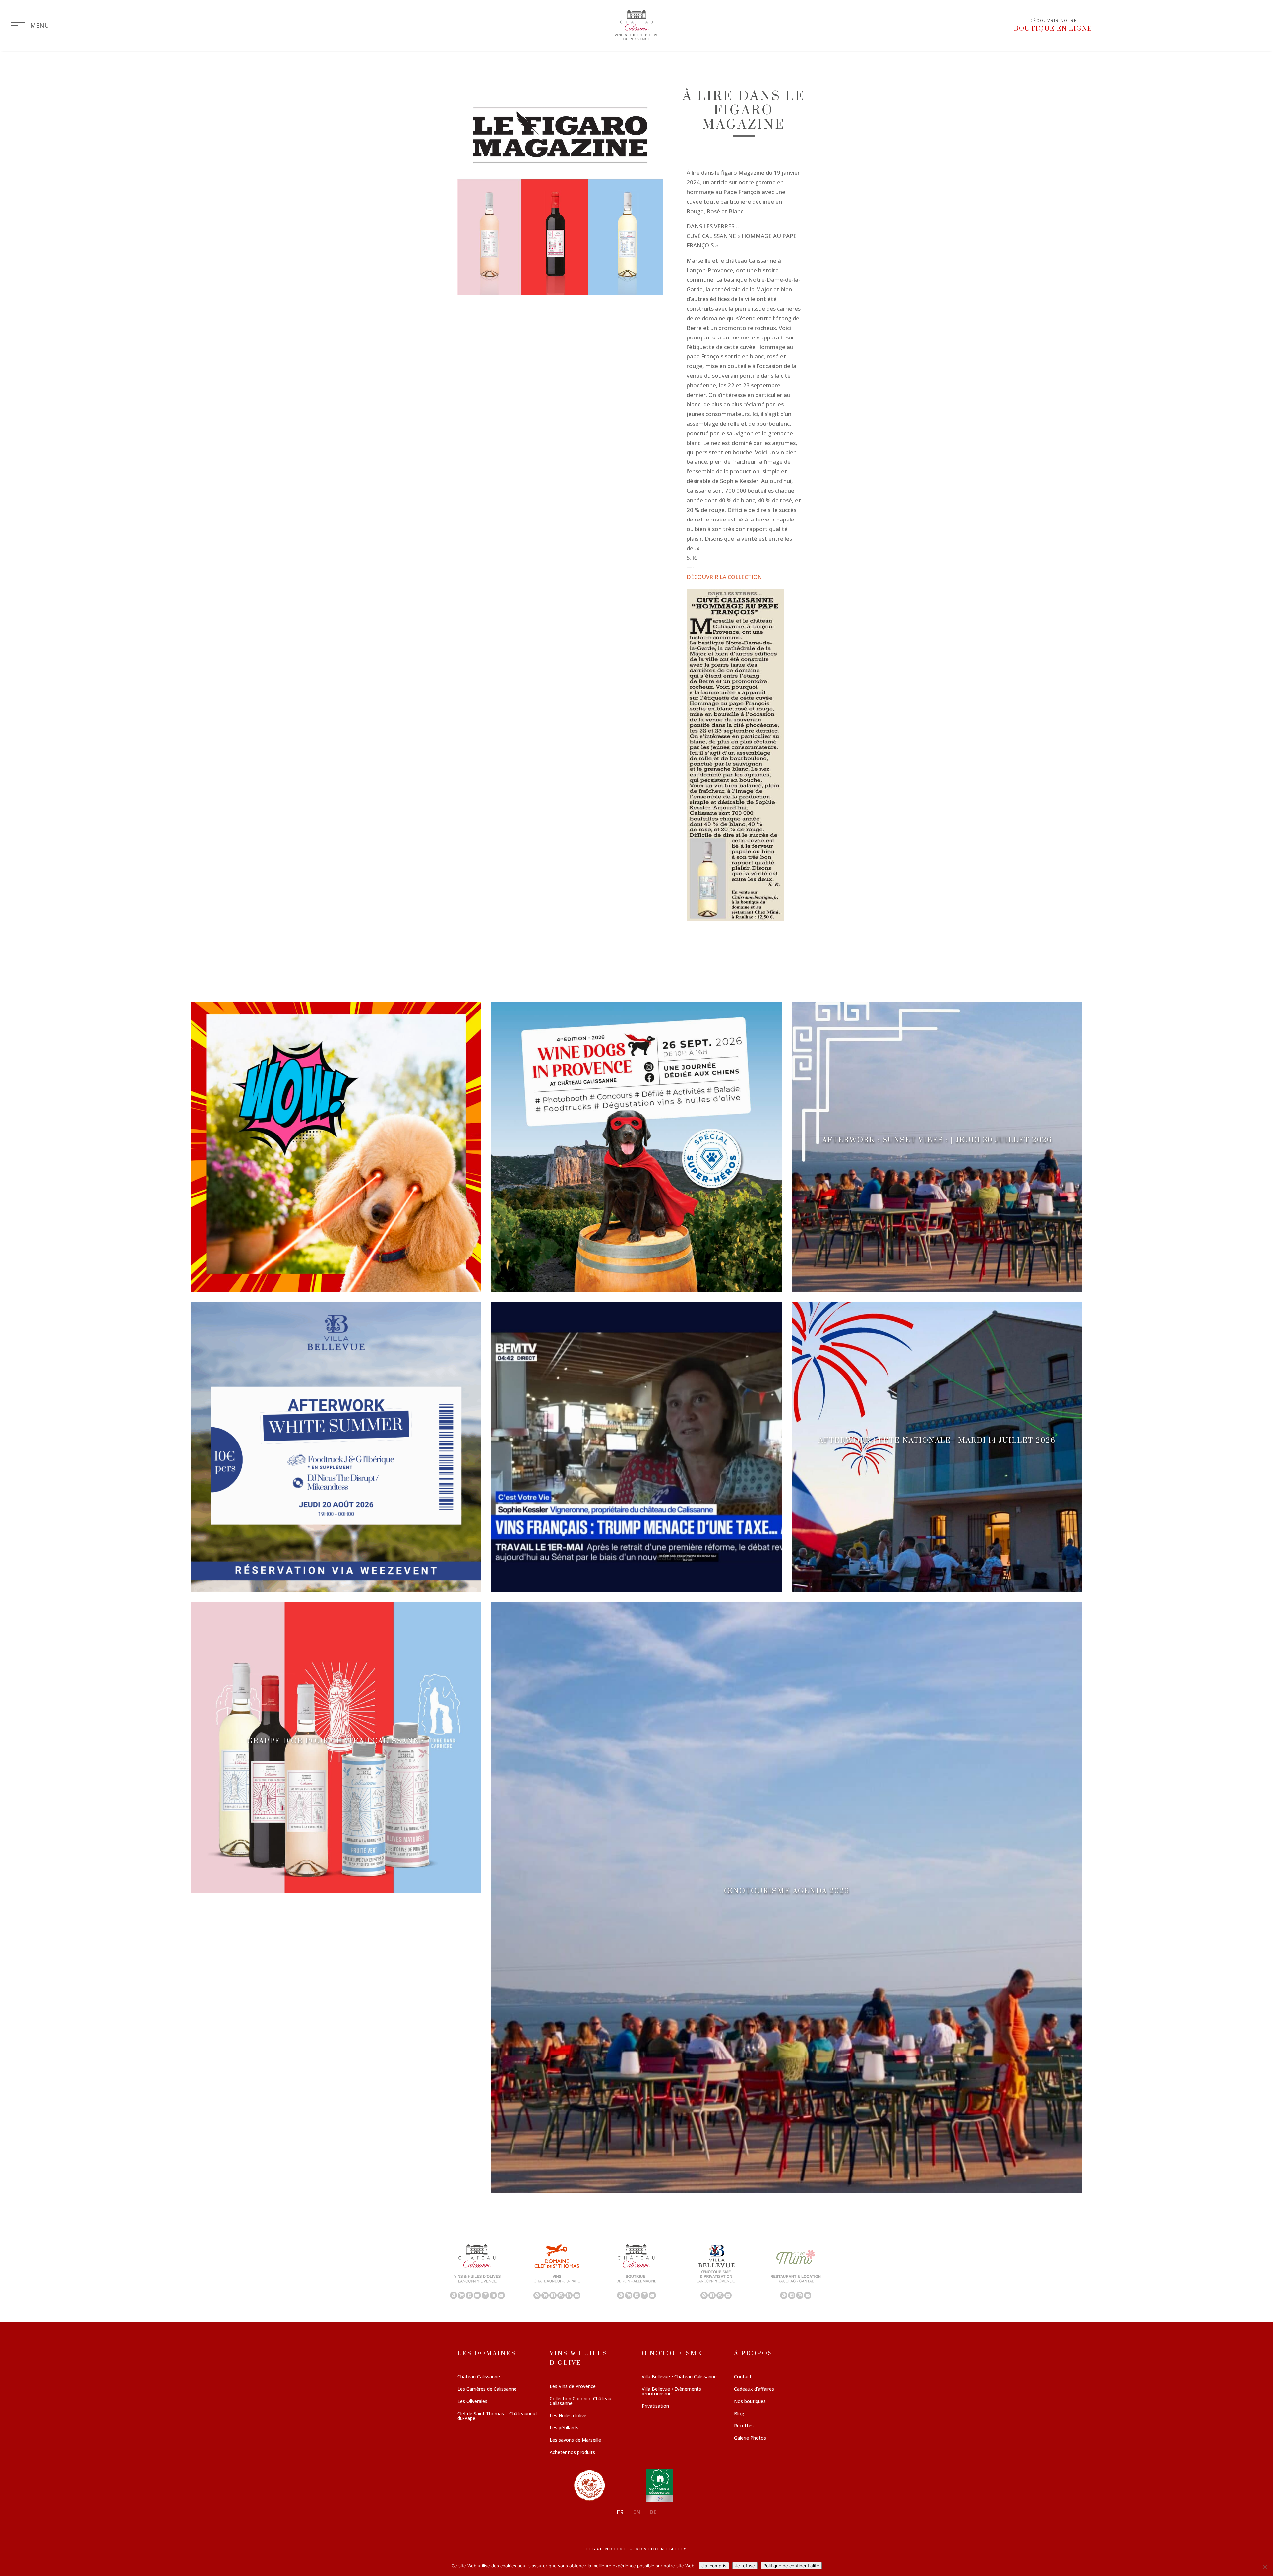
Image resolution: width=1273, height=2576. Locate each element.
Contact (743, 2377)
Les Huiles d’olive (568, 2416)
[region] (636, 2271)
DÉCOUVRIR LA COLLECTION (724, 577)
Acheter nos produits (572, 2453)
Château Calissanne (479, 2377)
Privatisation (655, 2406)
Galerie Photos (750, 2438)
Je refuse (745, 2566)
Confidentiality (661, 2549)
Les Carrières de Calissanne (487, 2389)
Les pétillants (564, 2428)
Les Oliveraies (472, 2402)
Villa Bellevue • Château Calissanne (679, 2377)
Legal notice (606, 2549)
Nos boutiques (750, 2402)
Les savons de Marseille (575, 2440)
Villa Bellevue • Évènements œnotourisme (671, 2392)
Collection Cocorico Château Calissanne (580, 2401)
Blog (739, 2414)
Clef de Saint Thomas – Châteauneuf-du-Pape (498, 2416)
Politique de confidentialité (791, 2566)
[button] (477, 2271)
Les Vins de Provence (573, 2387)
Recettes (744, 2426)
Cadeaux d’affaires (754, 2389)
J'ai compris (714, 2566)
